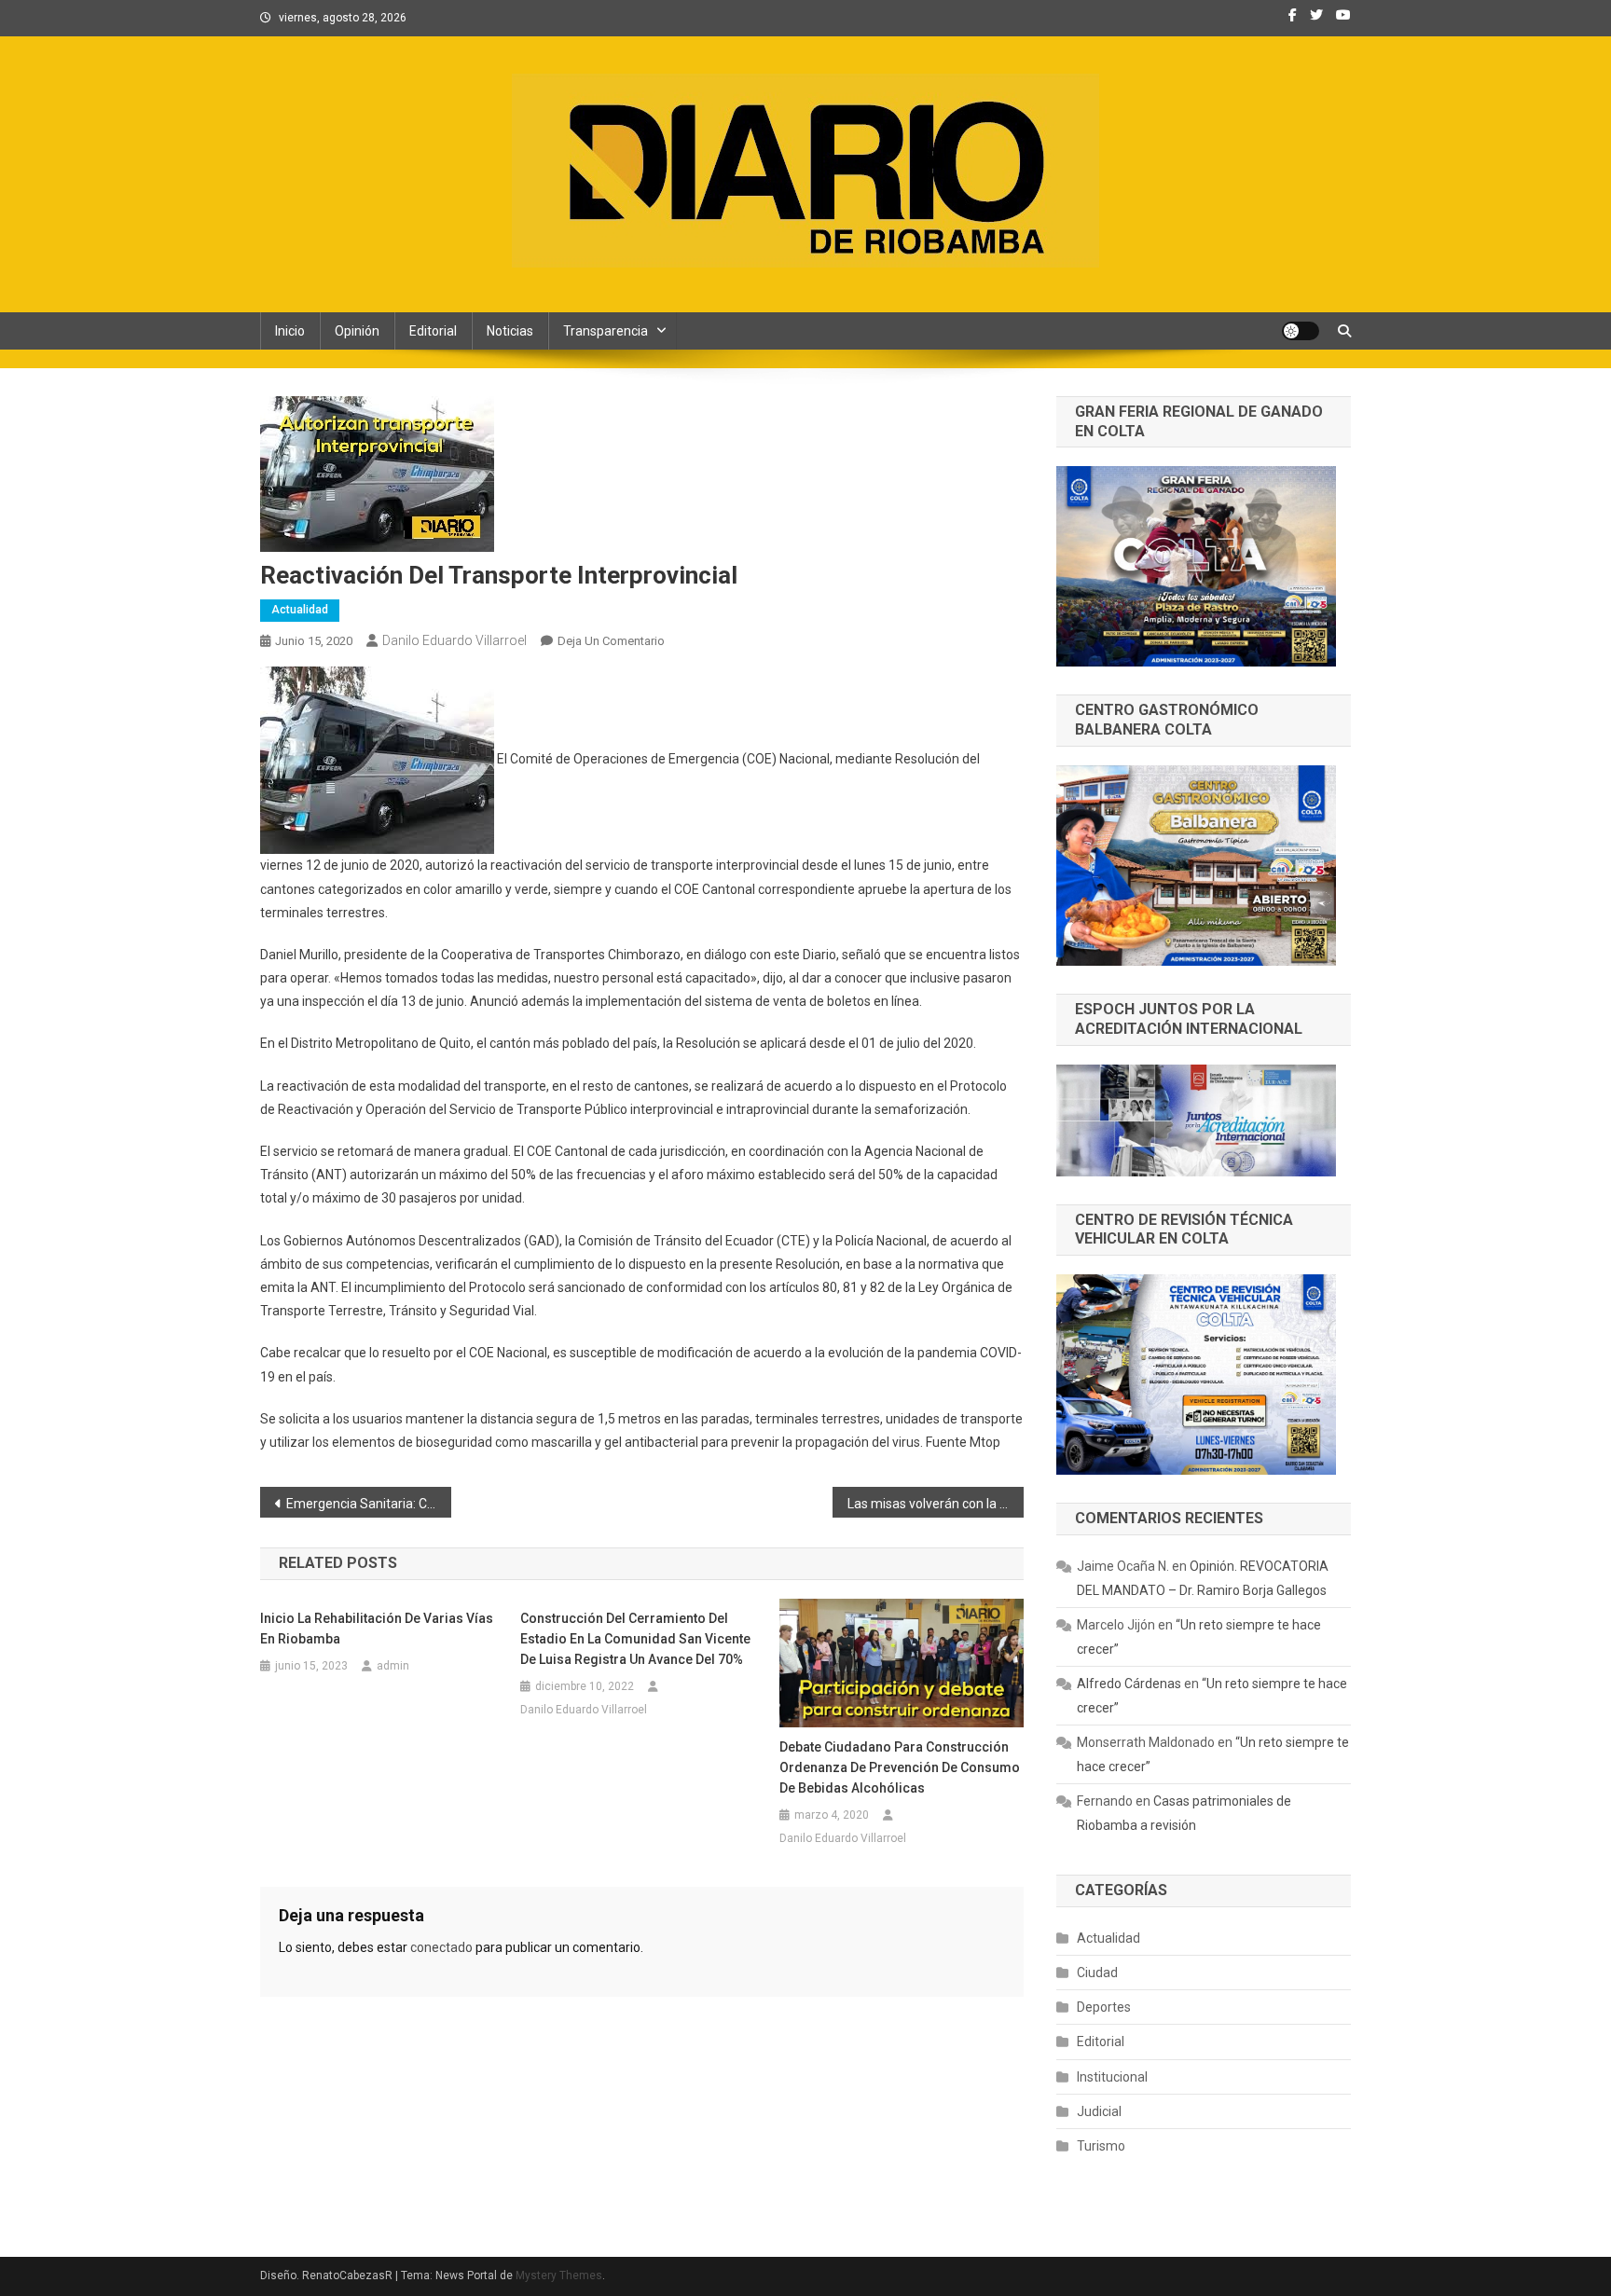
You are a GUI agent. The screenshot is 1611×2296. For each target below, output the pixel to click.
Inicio (290, 331)
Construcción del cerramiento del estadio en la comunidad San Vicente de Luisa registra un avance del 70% (635, 1639)
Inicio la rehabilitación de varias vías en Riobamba (377, 1629)
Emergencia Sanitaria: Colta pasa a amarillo (369, 1504)
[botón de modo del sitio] (1301, 331)
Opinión (357, 331)
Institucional (1112, 2077)
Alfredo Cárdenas (1129, 1684)
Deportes (1104, 2007)
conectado (441, 1947)
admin (393, 1666)
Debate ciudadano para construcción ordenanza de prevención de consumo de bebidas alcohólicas (900, 1767)
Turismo (1101, 2146)
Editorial (433, 331)
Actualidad (300, 610)
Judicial (1099, 2111)
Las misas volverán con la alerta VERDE (936, 1504)
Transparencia (606, 331)
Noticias (510, 331)
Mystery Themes (559, 2275)
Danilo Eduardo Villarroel (454, 640)
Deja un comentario (611, 641)
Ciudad (1097, 1973)
